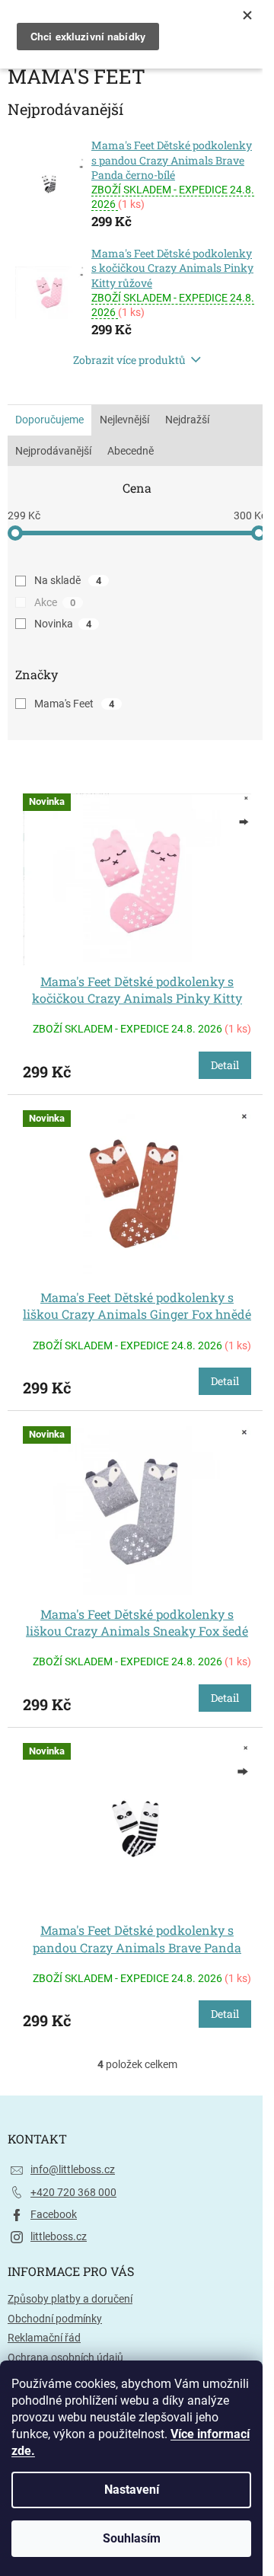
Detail (225, 1065)
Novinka (63, 624)
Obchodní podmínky (55, 2319)
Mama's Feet (74, 704)
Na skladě (68, 580)
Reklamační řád (44, 2338)
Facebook (54, 2214)
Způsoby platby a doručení (70, 2299)
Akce (55, 602)
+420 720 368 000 (73, 2192)
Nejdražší (187, 420)
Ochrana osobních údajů (65, 2357)
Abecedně (131, 451)
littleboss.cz (59, 2236)
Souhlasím (132, 2538)
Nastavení (132, 2490)
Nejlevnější (124, 420)
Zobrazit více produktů (129, 360)
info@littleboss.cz (73, 2169)
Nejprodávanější (53, 451)
